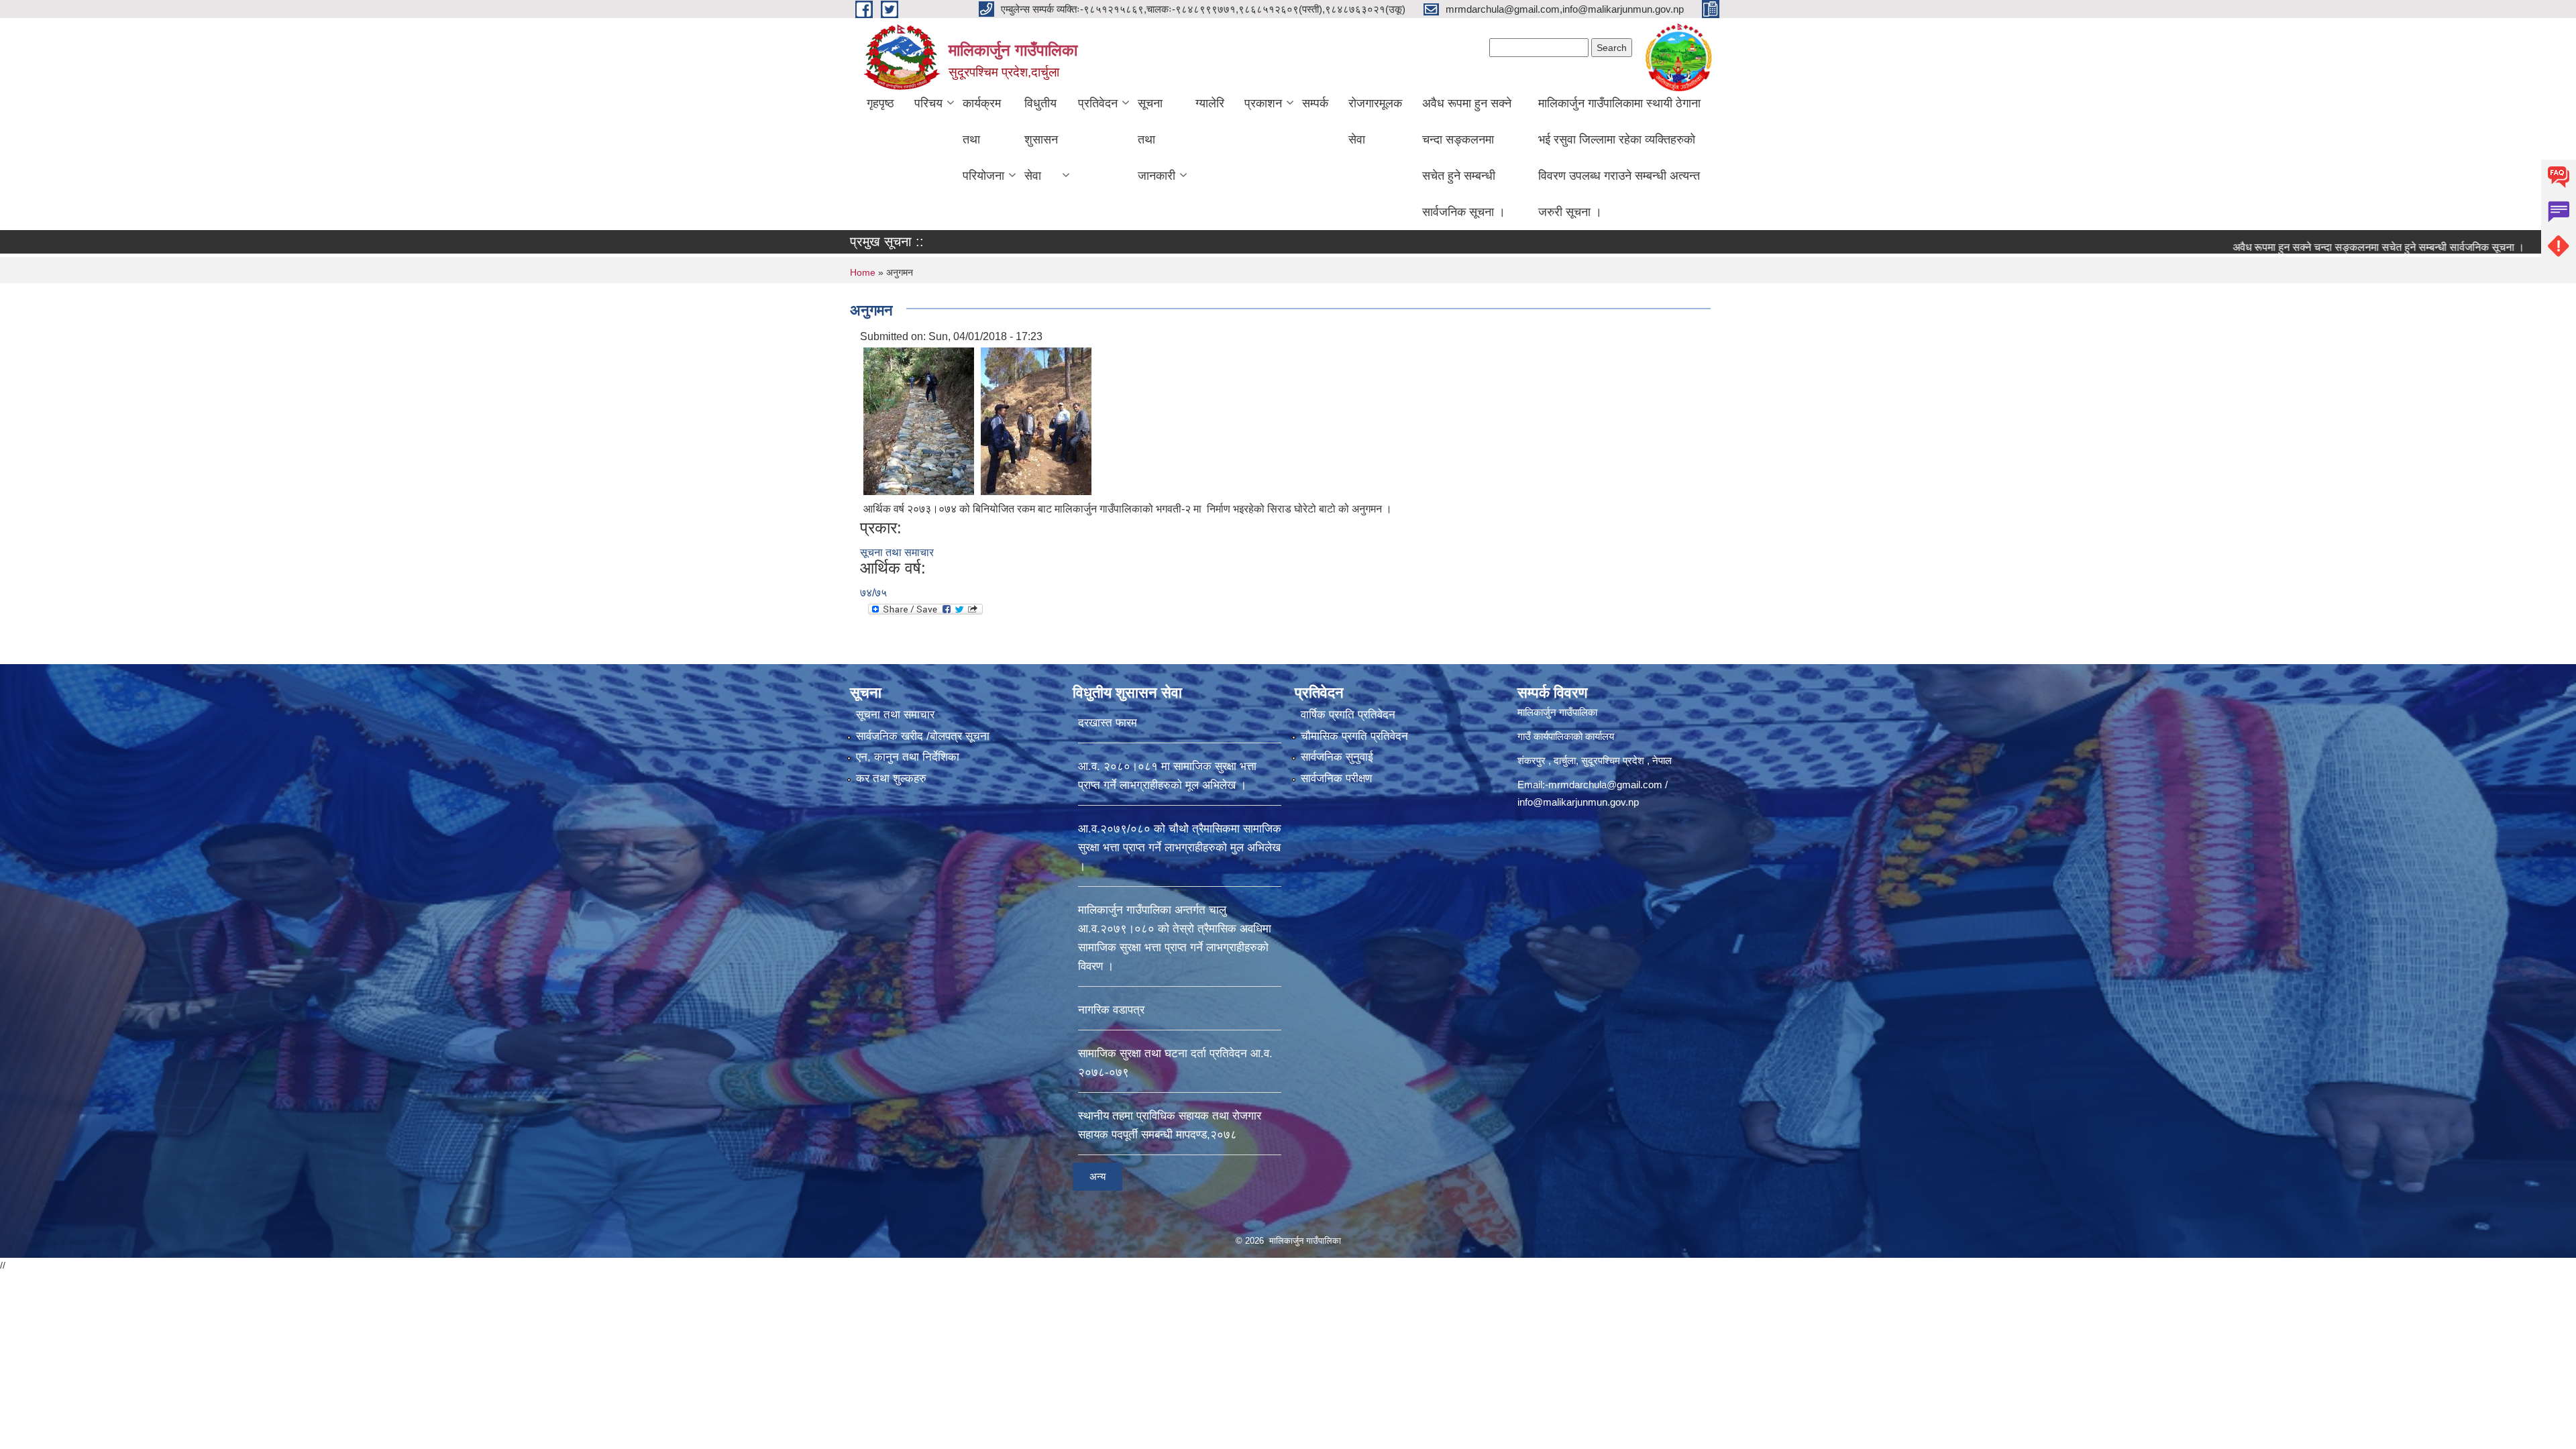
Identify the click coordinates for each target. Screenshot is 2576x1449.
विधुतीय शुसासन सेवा (1041, 140)
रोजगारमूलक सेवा (1375, 121)
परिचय (928, 103)
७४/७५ (873, 593)
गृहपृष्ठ (880, 103)
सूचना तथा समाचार (897, 552)
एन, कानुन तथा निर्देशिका (908, 757)
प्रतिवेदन (1098, 103)
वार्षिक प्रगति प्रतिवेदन (1348, 715)
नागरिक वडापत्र (1111, 1010)
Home (863, 272)
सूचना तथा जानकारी (1157, 140)
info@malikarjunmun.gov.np (1578, 802)
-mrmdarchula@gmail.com (1604, 785)
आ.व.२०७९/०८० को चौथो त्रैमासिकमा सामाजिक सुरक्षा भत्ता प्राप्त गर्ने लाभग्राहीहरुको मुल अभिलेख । (1180, 848)
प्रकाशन (1263, 103)
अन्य (1097, 1176)
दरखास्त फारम (1108, 723)
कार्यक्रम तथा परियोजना (983, 140)
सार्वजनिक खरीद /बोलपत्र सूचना (923, 736)
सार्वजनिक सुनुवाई (1337, 757)
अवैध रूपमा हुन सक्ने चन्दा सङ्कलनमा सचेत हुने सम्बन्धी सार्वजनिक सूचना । (1467, 158)
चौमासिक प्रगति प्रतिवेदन (1354, 736)
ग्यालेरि (1210, 103)
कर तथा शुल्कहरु (891, 779)
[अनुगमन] (919, 420)
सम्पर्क (1315, 103)
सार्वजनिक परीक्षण (1336, 779)
